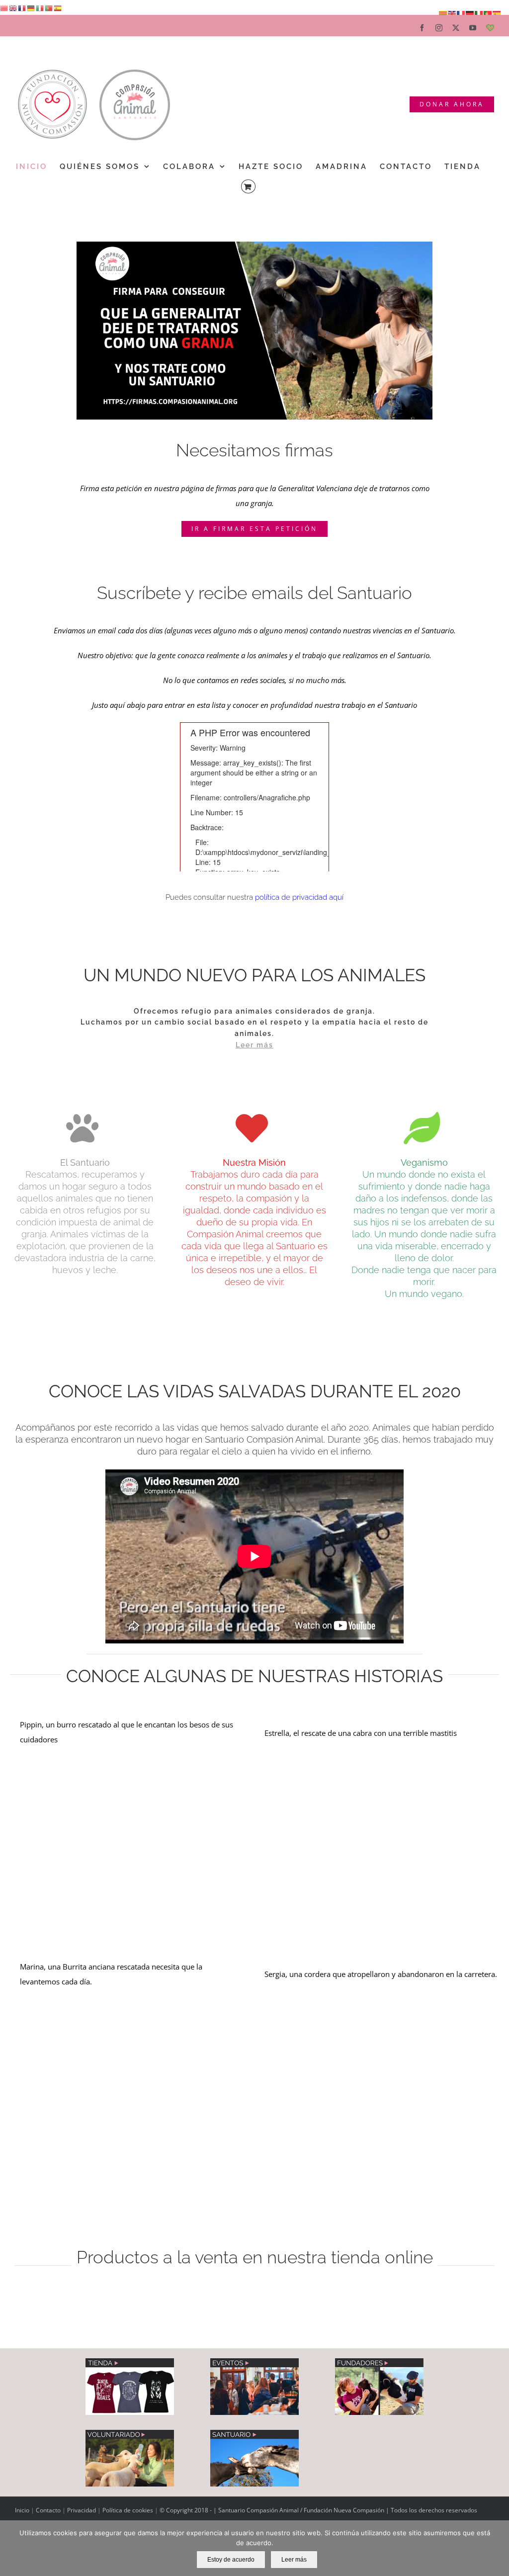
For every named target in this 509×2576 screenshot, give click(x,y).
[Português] (49, 7)
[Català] (4, 7)
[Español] (58, 7)
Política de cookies (128, 2510)
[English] (13, 7)
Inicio (23, 2510)
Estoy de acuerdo (231, 2560)
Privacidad (82, 2510)
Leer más (294, 2560)
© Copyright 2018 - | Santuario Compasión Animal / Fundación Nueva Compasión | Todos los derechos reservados (318, 2510)
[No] (497, 2548)
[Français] (22, 7)
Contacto (49, 2510)
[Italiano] (40, 7)
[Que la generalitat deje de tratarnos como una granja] (255, 245)
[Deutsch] (31, 7)
